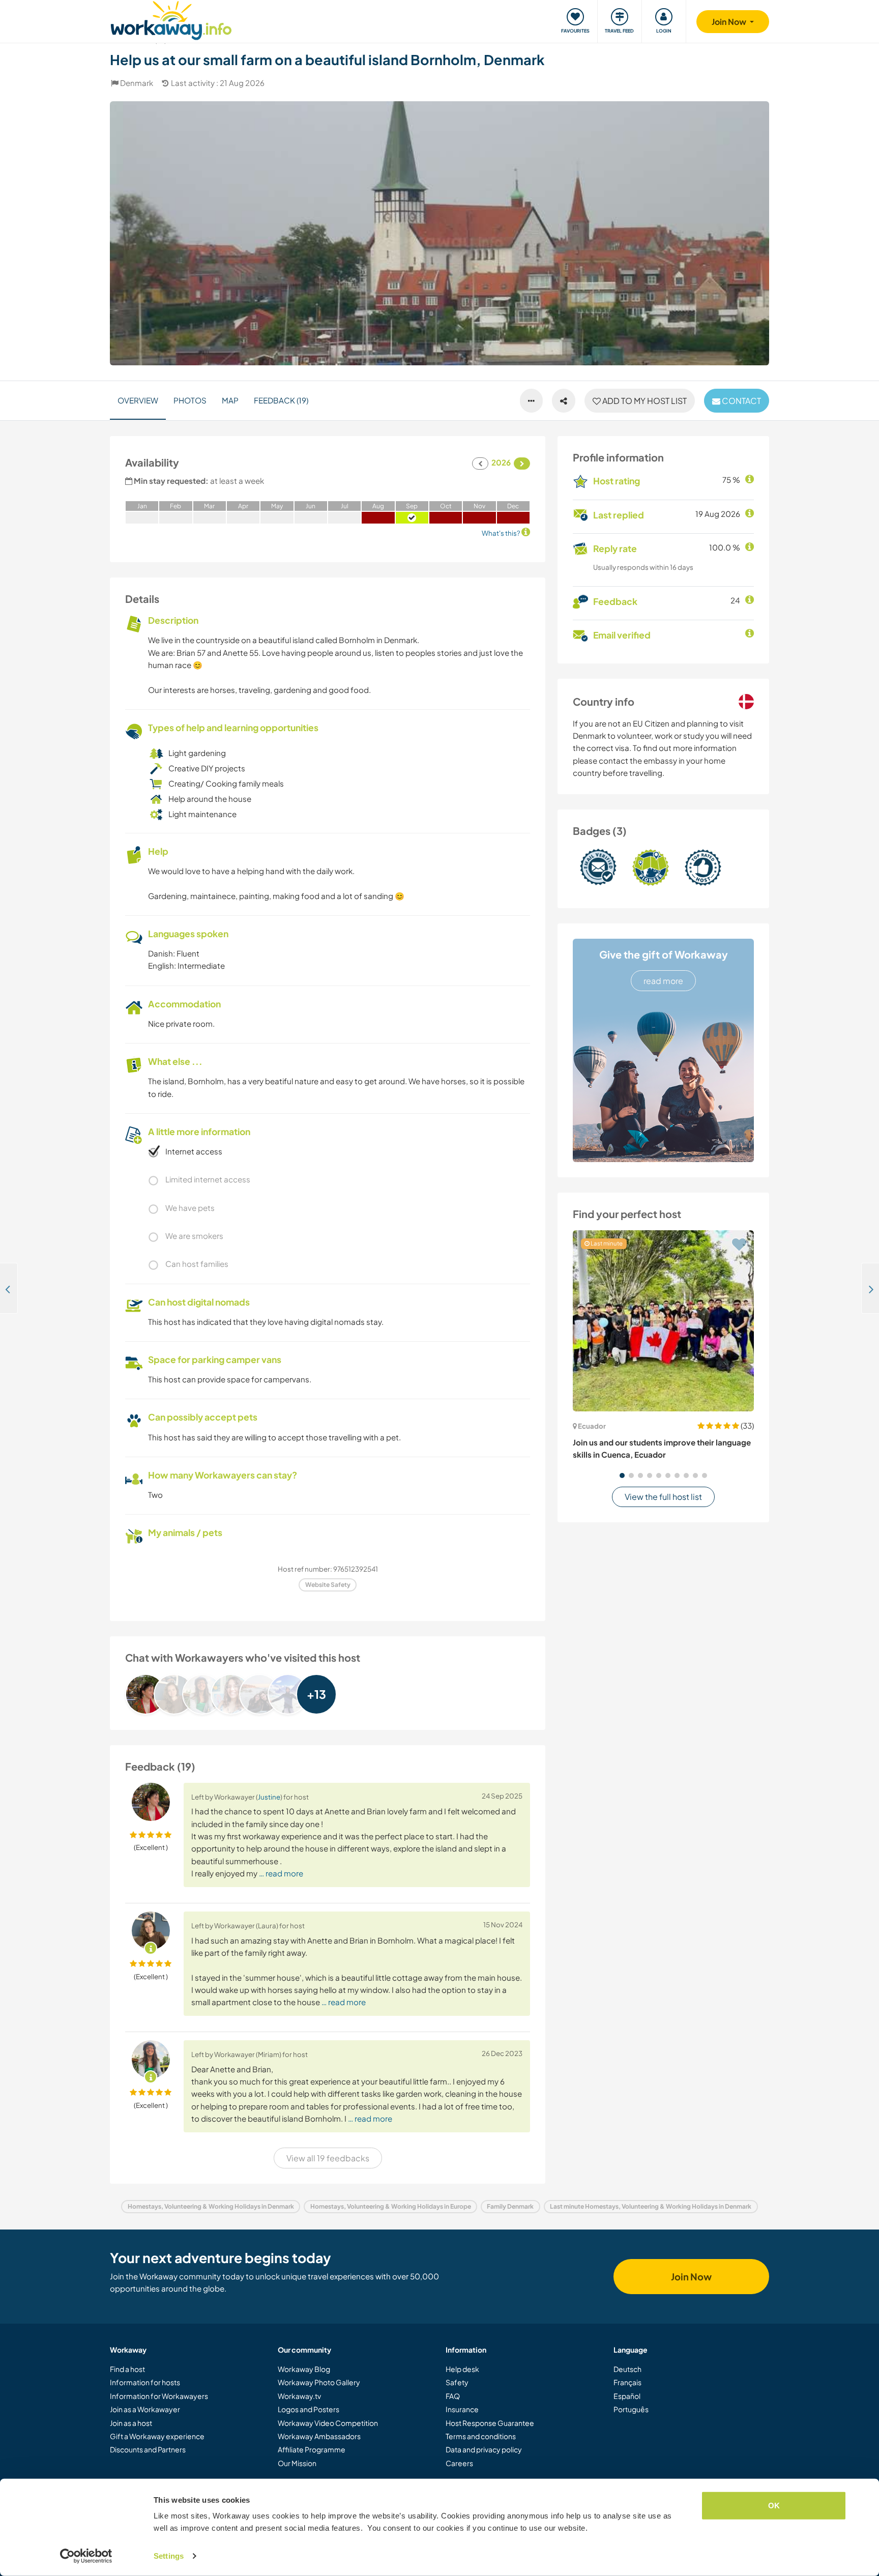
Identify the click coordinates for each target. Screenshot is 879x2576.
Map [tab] (230, 400)
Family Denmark (510, 2206)
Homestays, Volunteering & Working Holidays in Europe (391, 2206)
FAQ (453, 2396)
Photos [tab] (190, 400)
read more (663, 981)
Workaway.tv (299, 2396)
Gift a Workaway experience (157, 2436)
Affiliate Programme (312, 2449)
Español (627, 2396)
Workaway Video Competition (328, 2423)
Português (631, 2409)
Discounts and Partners (148, 2449)
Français (627, 2382)
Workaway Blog (304, 2369)
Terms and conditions (481, 2436)
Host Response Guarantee (490, 2423)
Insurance (462, 2409)
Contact (741, 401)
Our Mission (297, 2463)
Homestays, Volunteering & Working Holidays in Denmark (211, 2206)
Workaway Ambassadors (319, 2436)
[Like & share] (564, 401)
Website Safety (328, 1585)
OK (774, 2506)
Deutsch (627, 2369)
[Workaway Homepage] (171, 19)
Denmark (137, 83)
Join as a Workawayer (145, 2409)
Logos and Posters (309, 2409)
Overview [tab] (138, 400)
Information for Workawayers (159, 2396)
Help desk (462, 2369)
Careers (459, 2463)
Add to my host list (644, 401)
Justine (269, 1797)
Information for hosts (145, 2382)
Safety (457, 2382)
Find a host (127, 2369)
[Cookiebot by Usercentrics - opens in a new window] (86, 2556)
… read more (281, 1873)
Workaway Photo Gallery (319, 2382)
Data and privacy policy (484, 2449)
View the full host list (663, 1497)
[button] (622, 1475)
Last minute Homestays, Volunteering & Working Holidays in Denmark (651, 2206)
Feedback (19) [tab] (281, 400)
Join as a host (131, 2423)
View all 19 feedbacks (328, 2158)
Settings (169, 2556)
